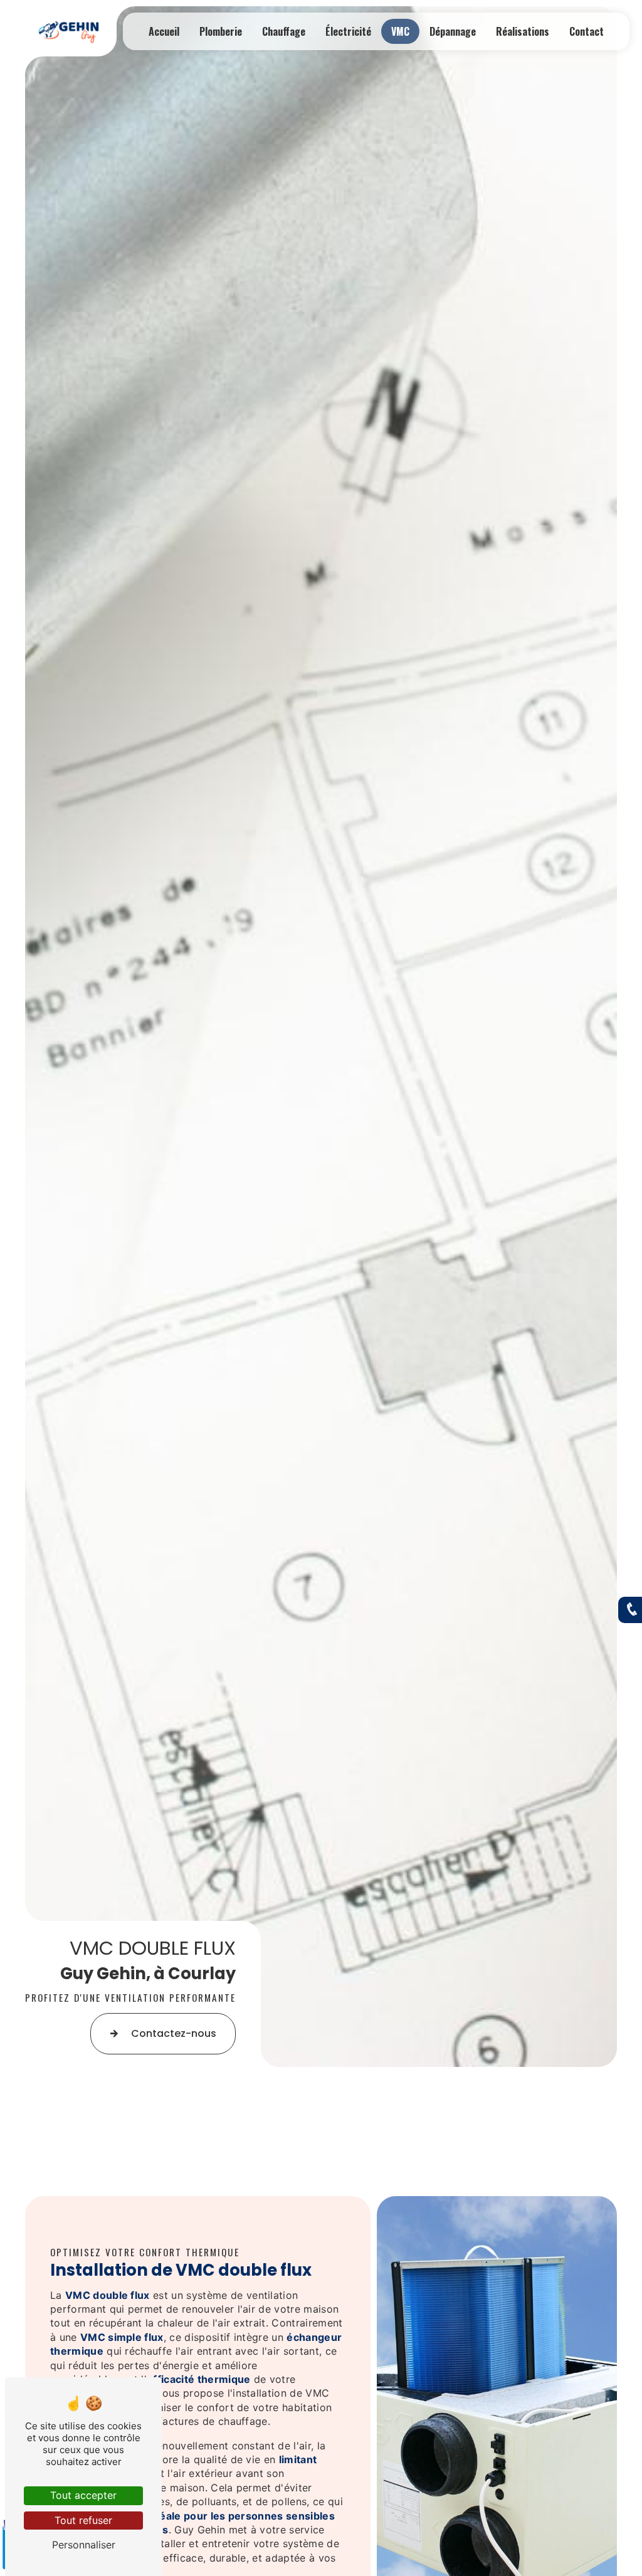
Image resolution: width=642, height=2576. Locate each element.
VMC (400, 31)
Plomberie (221, 31)
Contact (587, 31)
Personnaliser (84, 2545)
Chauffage (284, 31)
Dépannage (453, 31)
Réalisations (523, 31)
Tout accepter (83, 2495)
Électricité (348, 31)
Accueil (164, 31)
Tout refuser (83, 2520)
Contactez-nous (174, 2033)
